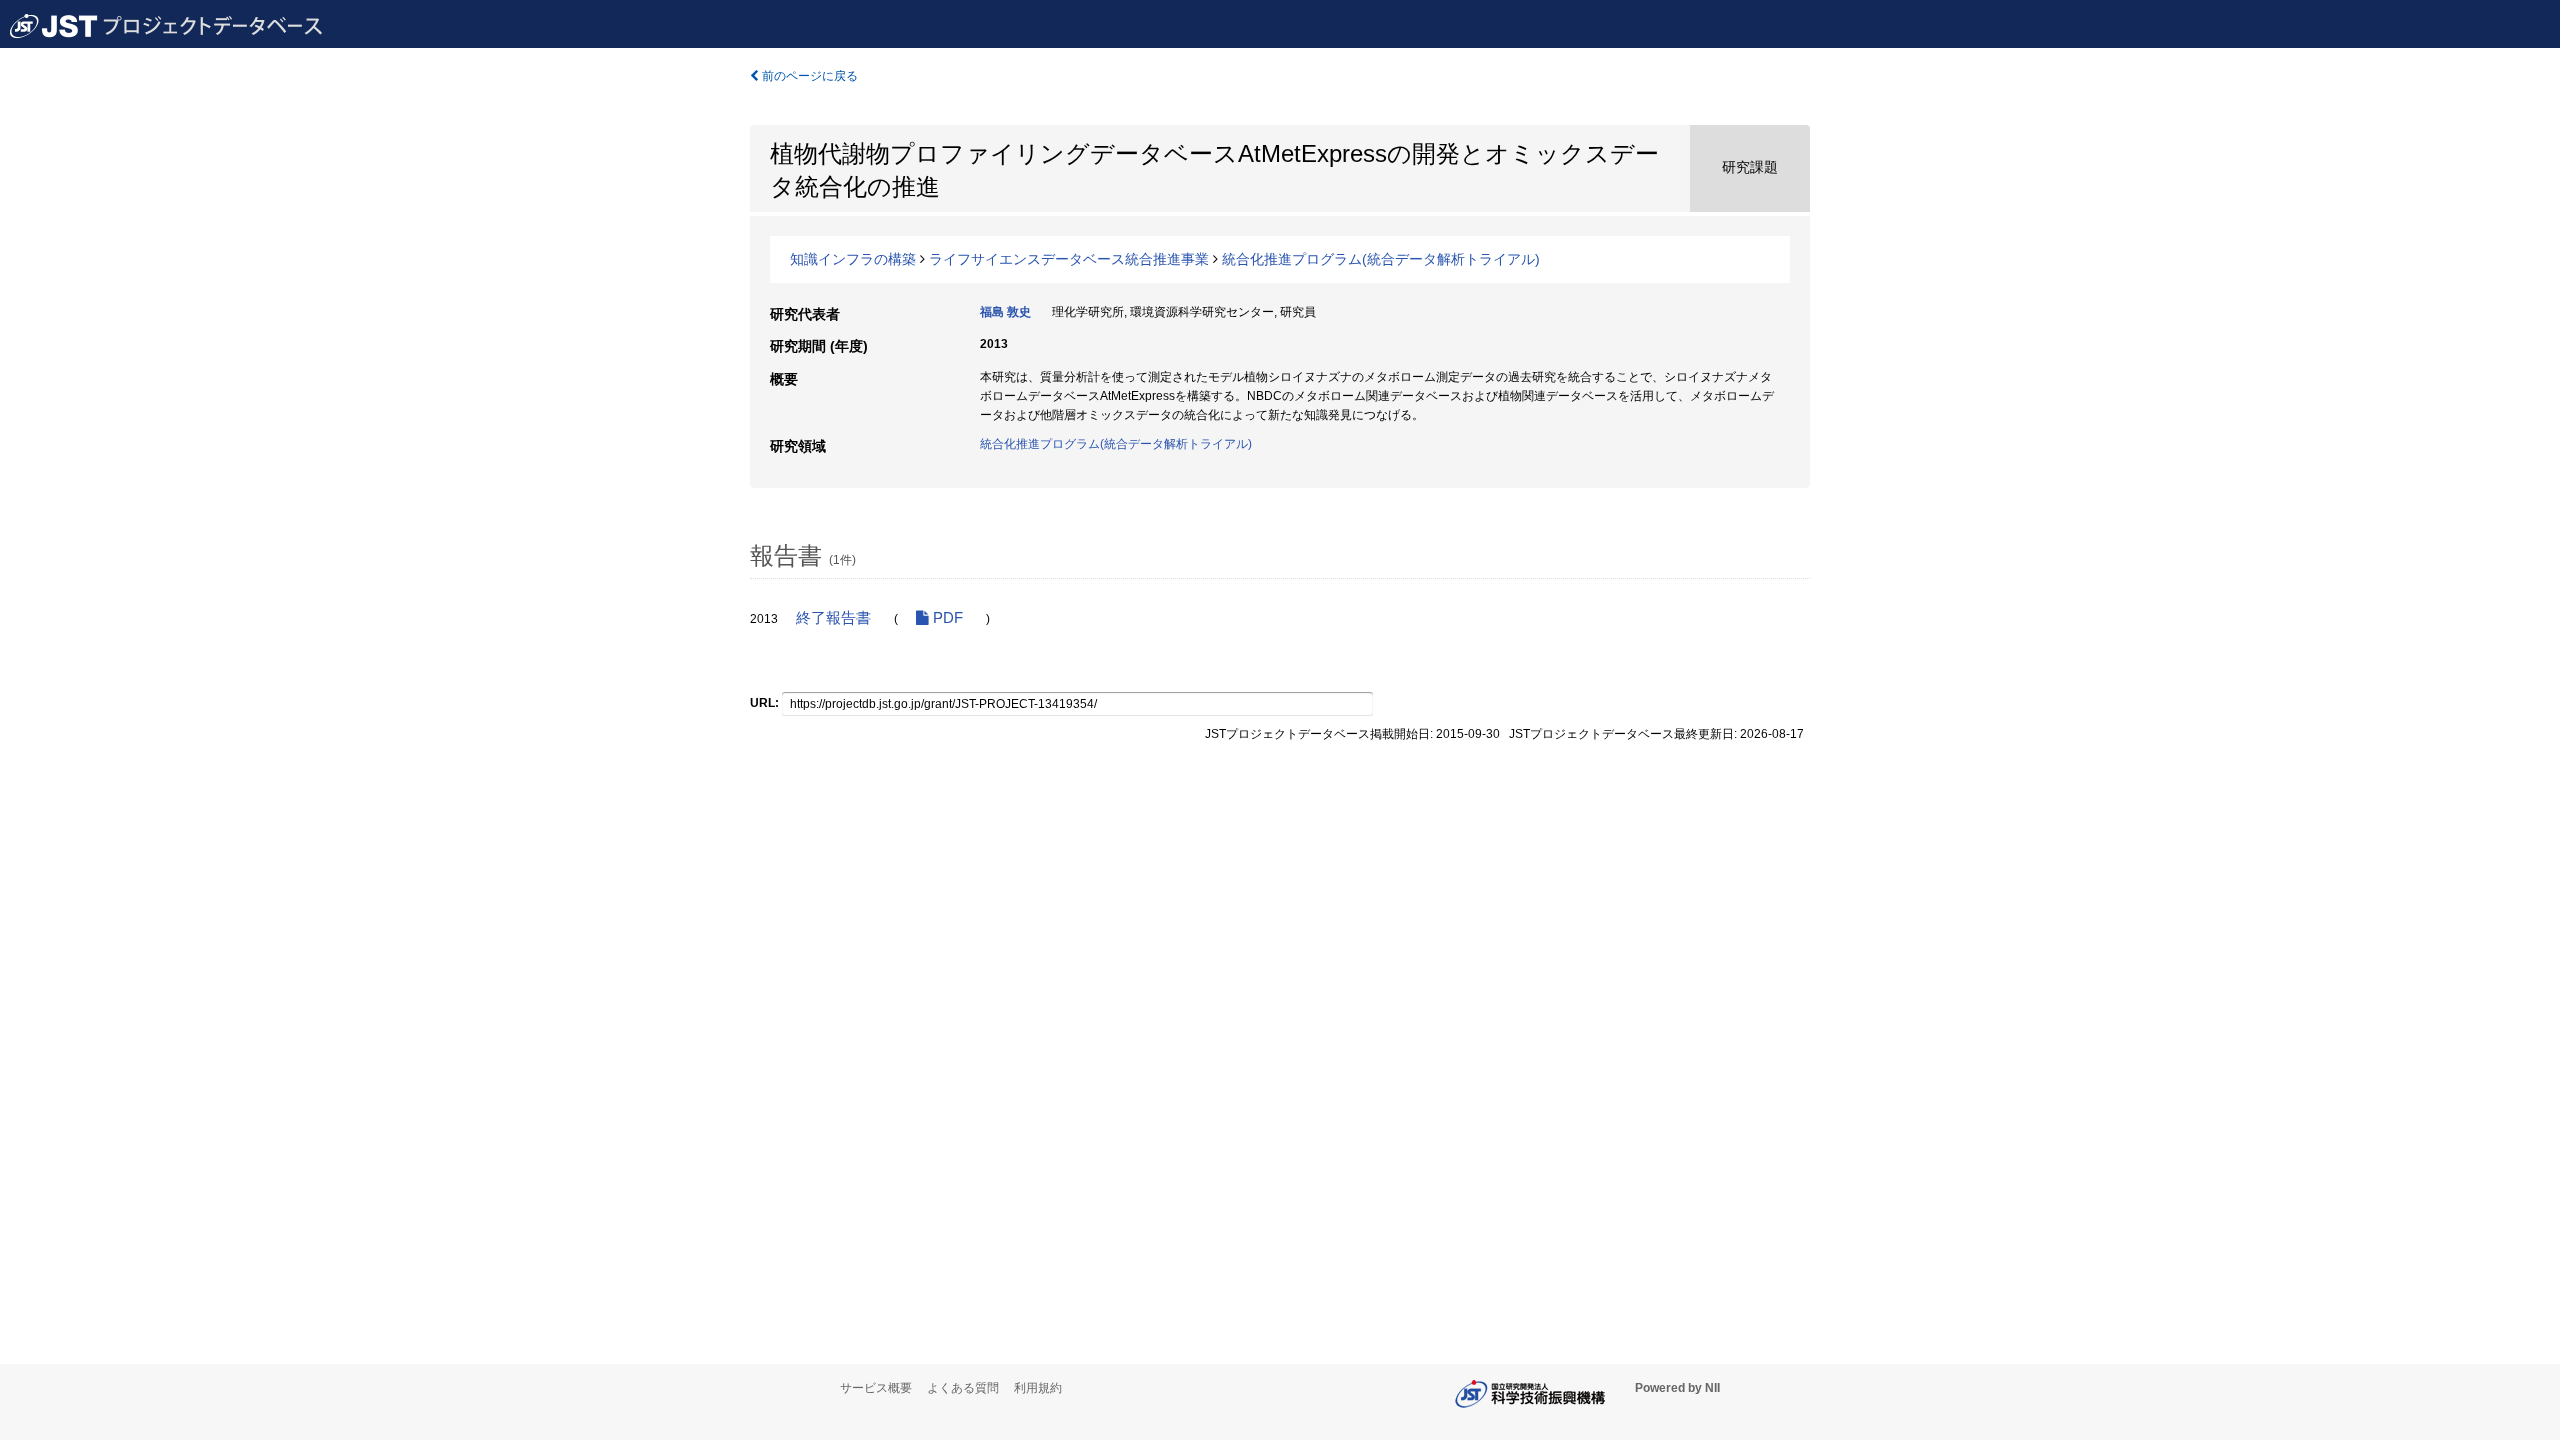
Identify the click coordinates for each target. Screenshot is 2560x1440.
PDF (946, 618)
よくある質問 (963, 1388)
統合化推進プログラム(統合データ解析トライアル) (1381, 259)
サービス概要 (876, 1388)
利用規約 (1038, 1388)
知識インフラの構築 (853, 259)
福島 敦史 (1005, 312)
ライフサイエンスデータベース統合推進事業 (1069, 259)
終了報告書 (833, 618)
